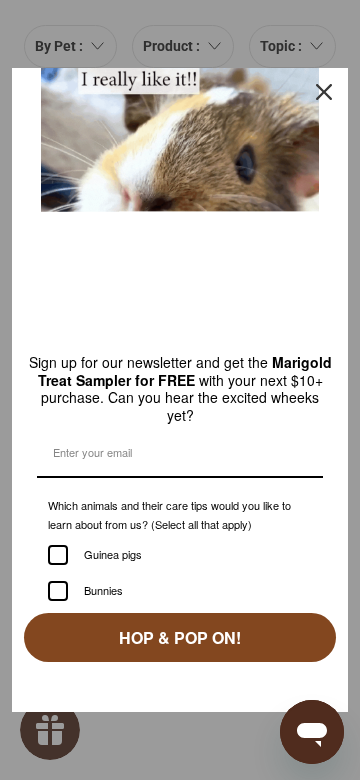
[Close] (324, 88)
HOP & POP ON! (180, 651)
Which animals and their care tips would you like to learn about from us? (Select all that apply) (174, 520)
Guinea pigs (118, 569)
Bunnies (106, 605)
